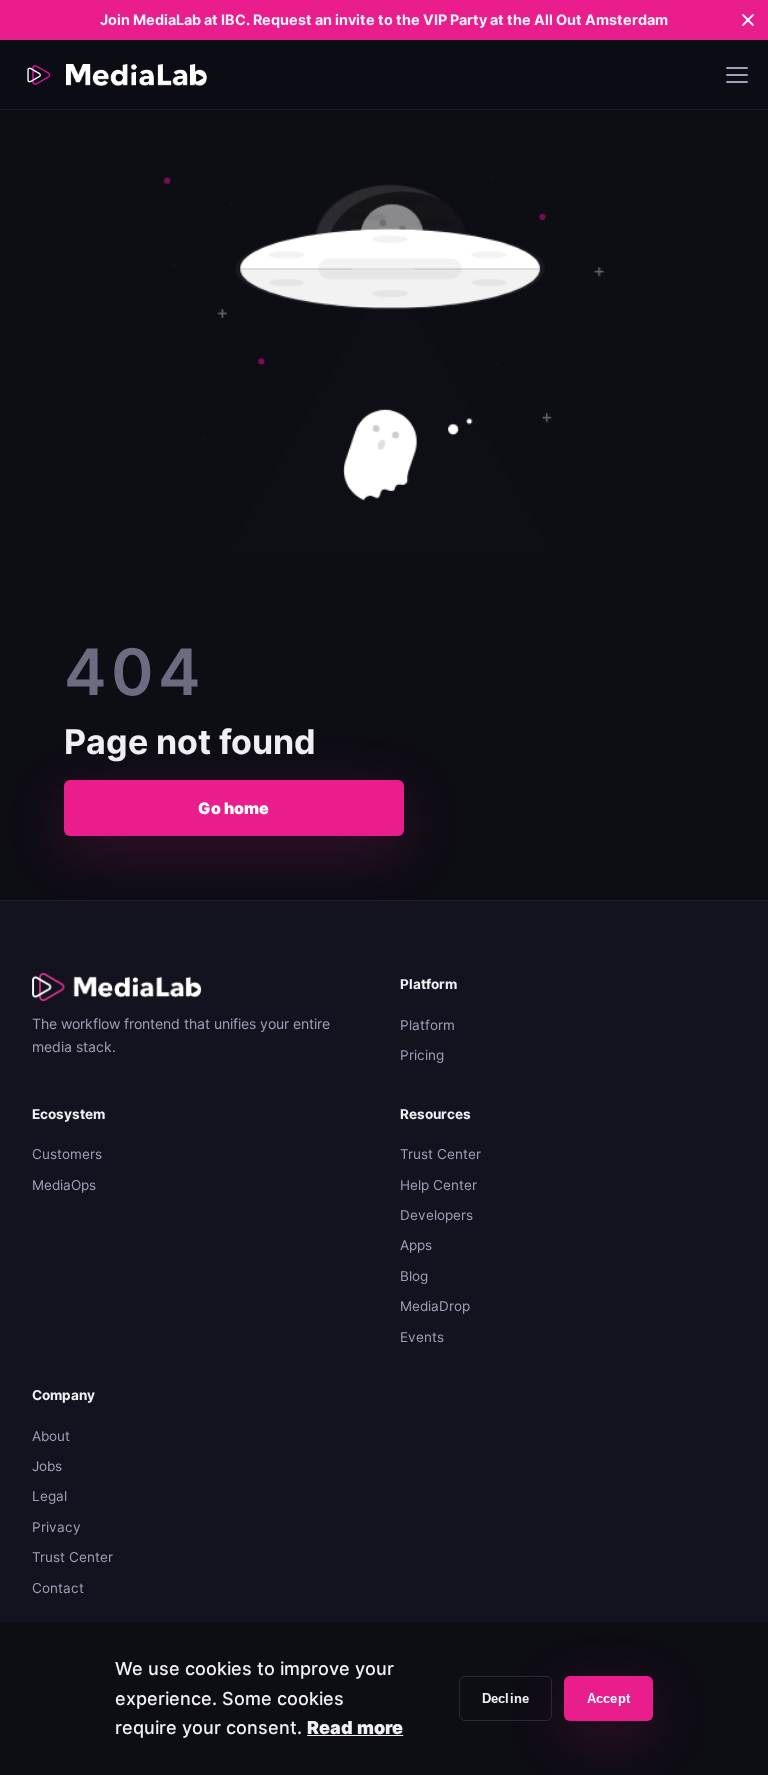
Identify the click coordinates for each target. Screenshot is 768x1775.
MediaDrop (435, 1306)
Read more (355, 1727)
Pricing (422, 1055)
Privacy (56, 1527)
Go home (233, 808)
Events (422, 1337)
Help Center (438, 1185)
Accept (608, 1698)
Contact (58, 1588)
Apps (416, 1245)
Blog (414, 1276)
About (51, 1436)
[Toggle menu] (737, 75)
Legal (49, 1496)
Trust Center (440, 1154)
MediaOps (64, 1185)
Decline (505, 1698)
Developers (436, 1215)
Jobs (47, 1466)
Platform (427, 1025)
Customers (67, 1154)
